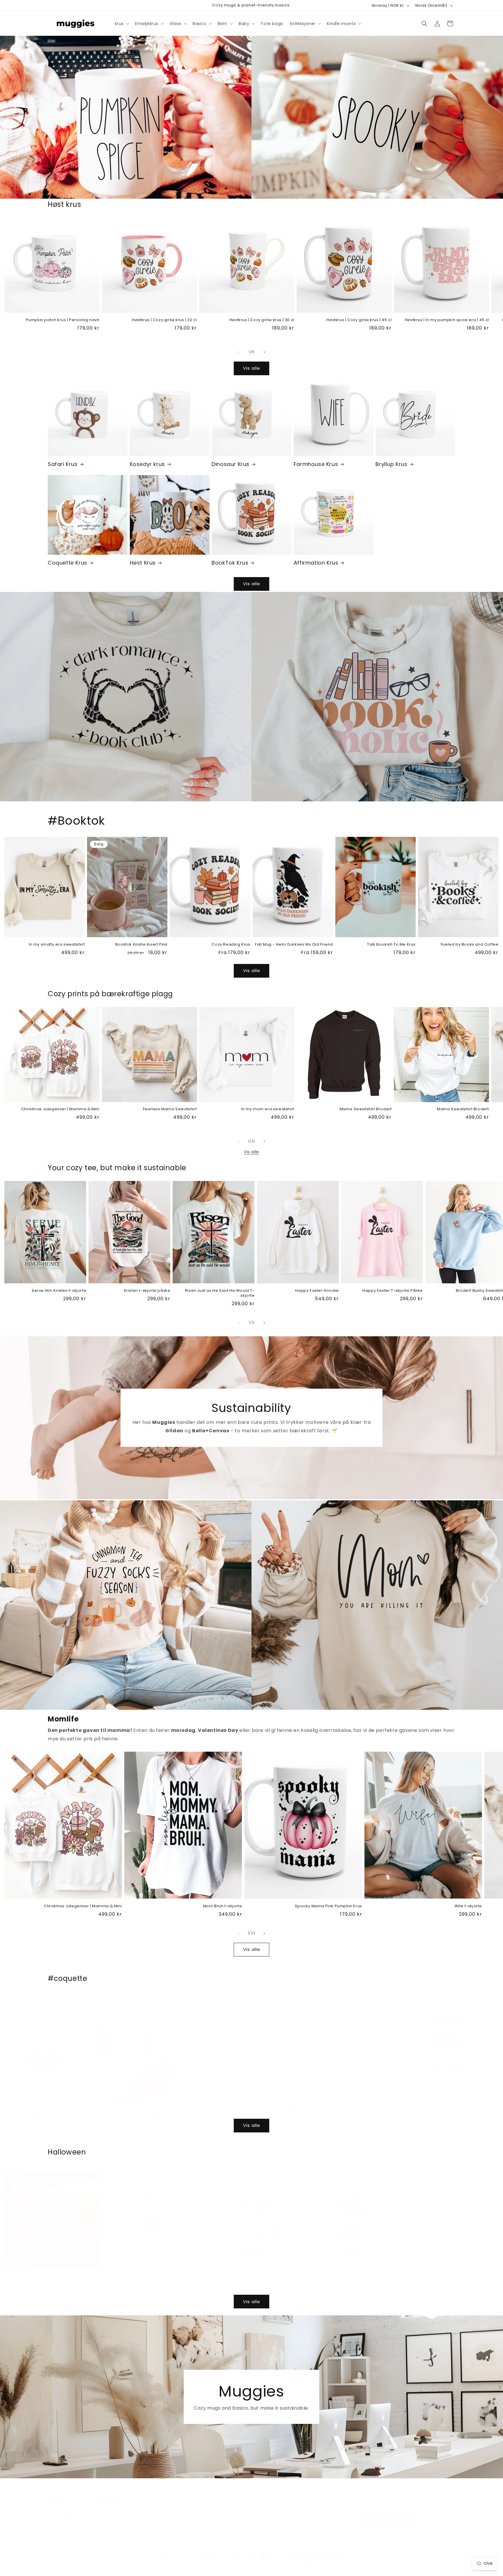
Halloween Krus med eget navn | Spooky (159, 2270)
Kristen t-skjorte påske (147, 1291)
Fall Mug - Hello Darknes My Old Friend (294, 945)
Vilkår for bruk (273, 2562)
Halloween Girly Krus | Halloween (266, 2270)
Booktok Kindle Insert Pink (141, 945)
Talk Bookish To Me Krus (391, 945)
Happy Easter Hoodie (317, 1291)
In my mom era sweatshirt (268, 1109)
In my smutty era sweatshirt (57, 945)
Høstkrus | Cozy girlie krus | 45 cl (359, 320)
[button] (121, 24)
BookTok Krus (230, 563)
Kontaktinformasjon (392, 2562)
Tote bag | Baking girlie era (305, 2099)
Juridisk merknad (353, 2562)
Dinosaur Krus (231, 464)
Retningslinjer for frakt (311, 2562)
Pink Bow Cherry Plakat (61, 2099)
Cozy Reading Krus (231, 945)
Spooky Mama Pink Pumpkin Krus (328, 1906)
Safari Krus (63, 464)
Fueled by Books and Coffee (470, 945)
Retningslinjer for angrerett (187, 2562)
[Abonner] (146, 2514)
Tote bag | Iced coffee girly (388, 2099)
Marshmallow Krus (149, 2099)
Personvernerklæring (236, 2562)
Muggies (116, 2563)
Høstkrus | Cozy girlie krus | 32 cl (164, 320)
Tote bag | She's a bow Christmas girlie (210, 2099)
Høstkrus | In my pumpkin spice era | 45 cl (447, 320)
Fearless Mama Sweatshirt (170, 1109)
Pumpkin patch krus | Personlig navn (63, 320)
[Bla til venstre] (239, 352)
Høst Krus (143, 563)
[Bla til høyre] (264, 352)
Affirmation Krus (316, 563)
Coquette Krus (68, 563)
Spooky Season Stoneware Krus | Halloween (56, 2270)
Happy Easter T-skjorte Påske (393, 1291)
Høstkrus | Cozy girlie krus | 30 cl (262, 320)
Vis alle (252, 368)
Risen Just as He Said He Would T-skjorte (220, 1293)
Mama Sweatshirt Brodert (366, 1109)
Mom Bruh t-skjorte (223, 1906)
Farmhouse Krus (316, 464)
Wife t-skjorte (468, 1906)
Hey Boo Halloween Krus (374, 2270)
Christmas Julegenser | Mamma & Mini (60, 1109)
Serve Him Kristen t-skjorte (59, 1291)
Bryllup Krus (391, 464)
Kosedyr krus (147, 464)
